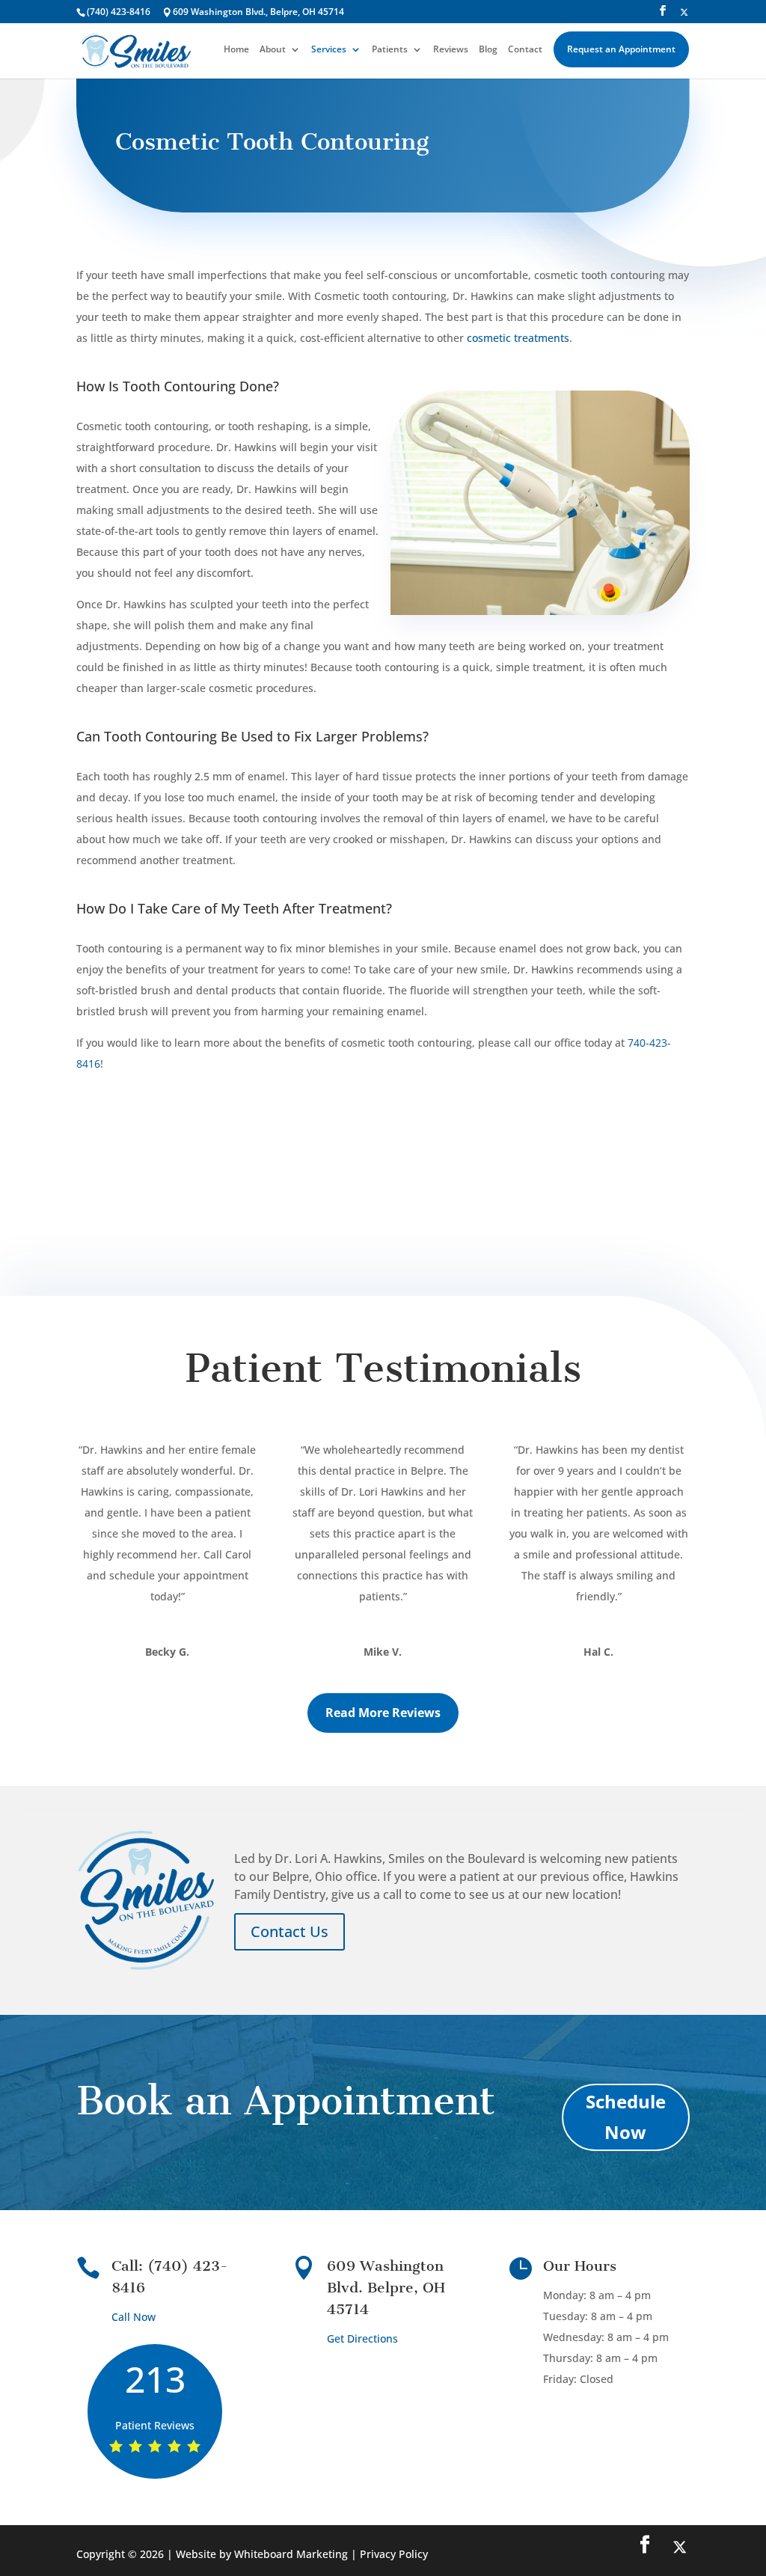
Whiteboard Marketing (291, 2554)
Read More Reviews (383, 1713)
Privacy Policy (394, 2554)
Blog (488, 50)
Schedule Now (626, 2117)
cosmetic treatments (518, 338)
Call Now (134, 2317)
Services (329, 50)
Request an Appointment (621, 49)
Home (236, 50)
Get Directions (362, 2338)
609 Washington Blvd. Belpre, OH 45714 (386, 2288)
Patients (390, 50)
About (273, 50)
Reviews (451, 50)
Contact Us (289, 1931)
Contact (525, 50)
